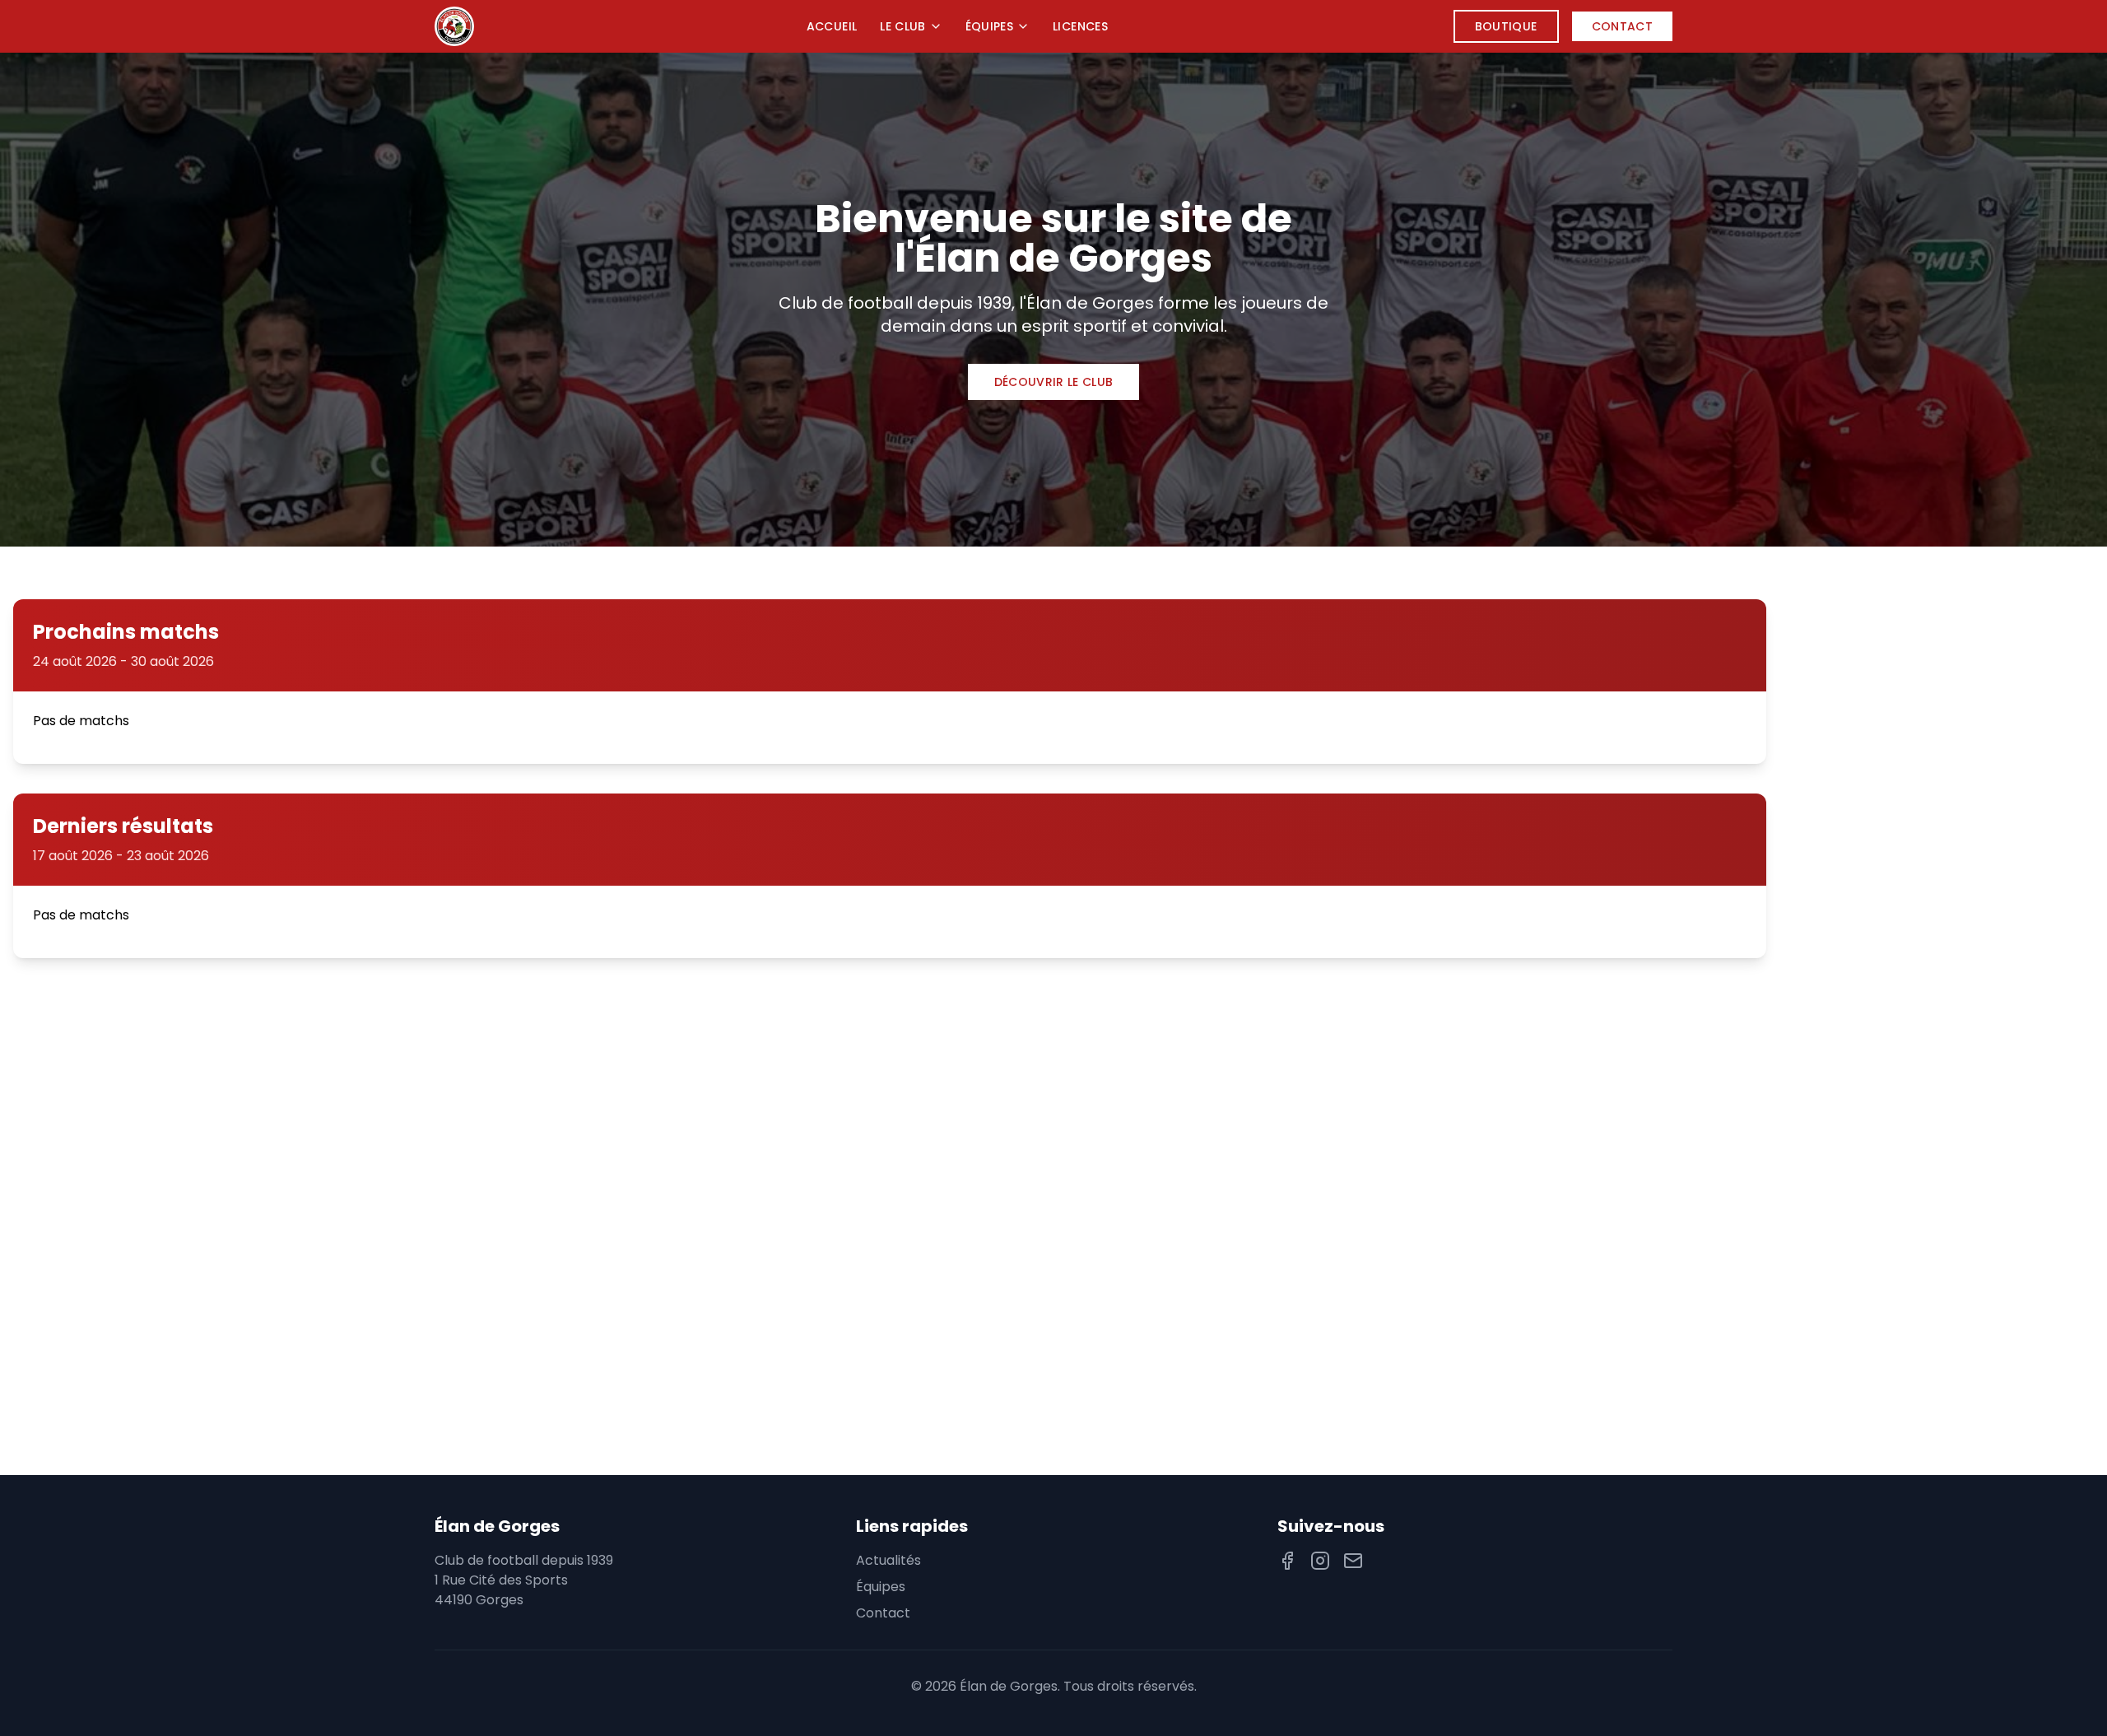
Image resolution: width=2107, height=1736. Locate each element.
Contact (1622, 26)
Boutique (1506, 26)
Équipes (989, 26)
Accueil (832, 26)
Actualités (888, 1560)
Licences (1080, 26)
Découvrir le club (1054, 382)
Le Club (902, 26)
